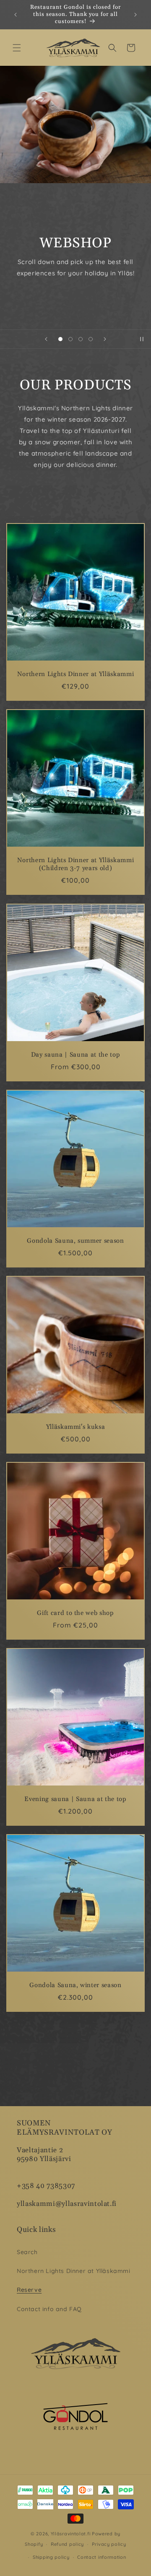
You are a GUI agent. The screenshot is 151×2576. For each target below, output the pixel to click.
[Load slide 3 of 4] (81, 339)
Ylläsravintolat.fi (71, 2534)
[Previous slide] (46, 339)
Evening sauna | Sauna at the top (75, 1799)
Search (27, 2252)
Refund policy (67, 2544)
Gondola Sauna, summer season (75, 1241)
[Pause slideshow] (142, 339)
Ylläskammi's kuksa (76, 1427)
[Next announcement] (135, 15)
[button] (17, 48)
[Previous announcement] (16, 15)
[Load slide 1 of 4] (60, 339)
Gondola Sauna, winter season (75, 1985)
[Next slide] (105, 339)
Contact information (102, 2557)
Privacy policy (109, 2544)
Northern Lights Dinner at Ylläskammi (76, 674)
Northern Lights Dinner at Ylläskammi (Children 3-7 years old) (76, 864)
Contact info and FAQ (49, 2309)
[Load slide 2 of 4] (70, 339)
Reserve (29, 2290)
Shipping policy (51, 2557)
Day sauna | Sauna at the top (75, 1055)
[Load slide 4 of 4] (91, 339)
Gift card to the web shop (75, 1613)
